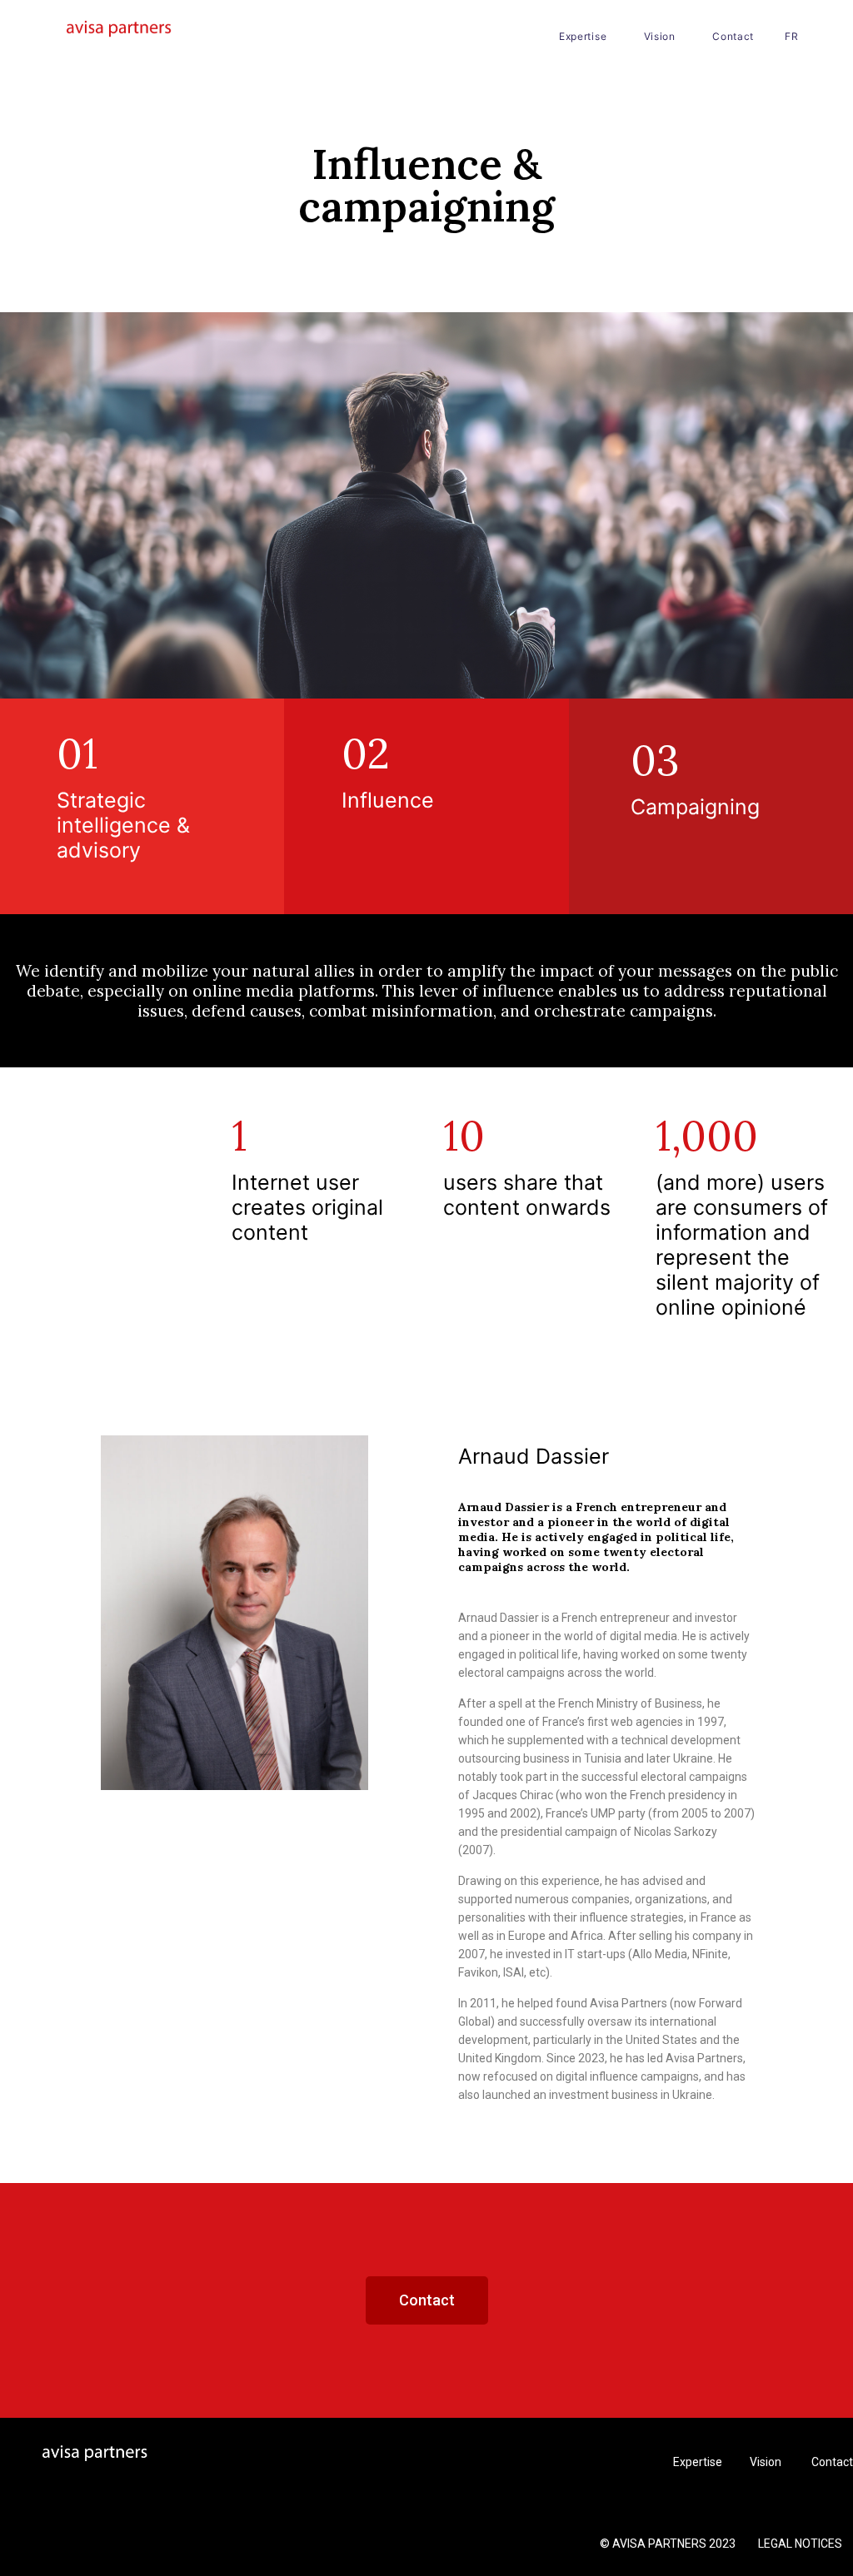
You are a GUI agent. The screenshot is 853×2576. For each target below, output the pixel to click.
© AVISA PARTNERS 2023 (669, 2544)
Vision (660, 36)
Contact (733, 36)
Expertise (583, 36)
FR (791, 36)
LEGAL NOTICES (800, 2544)
